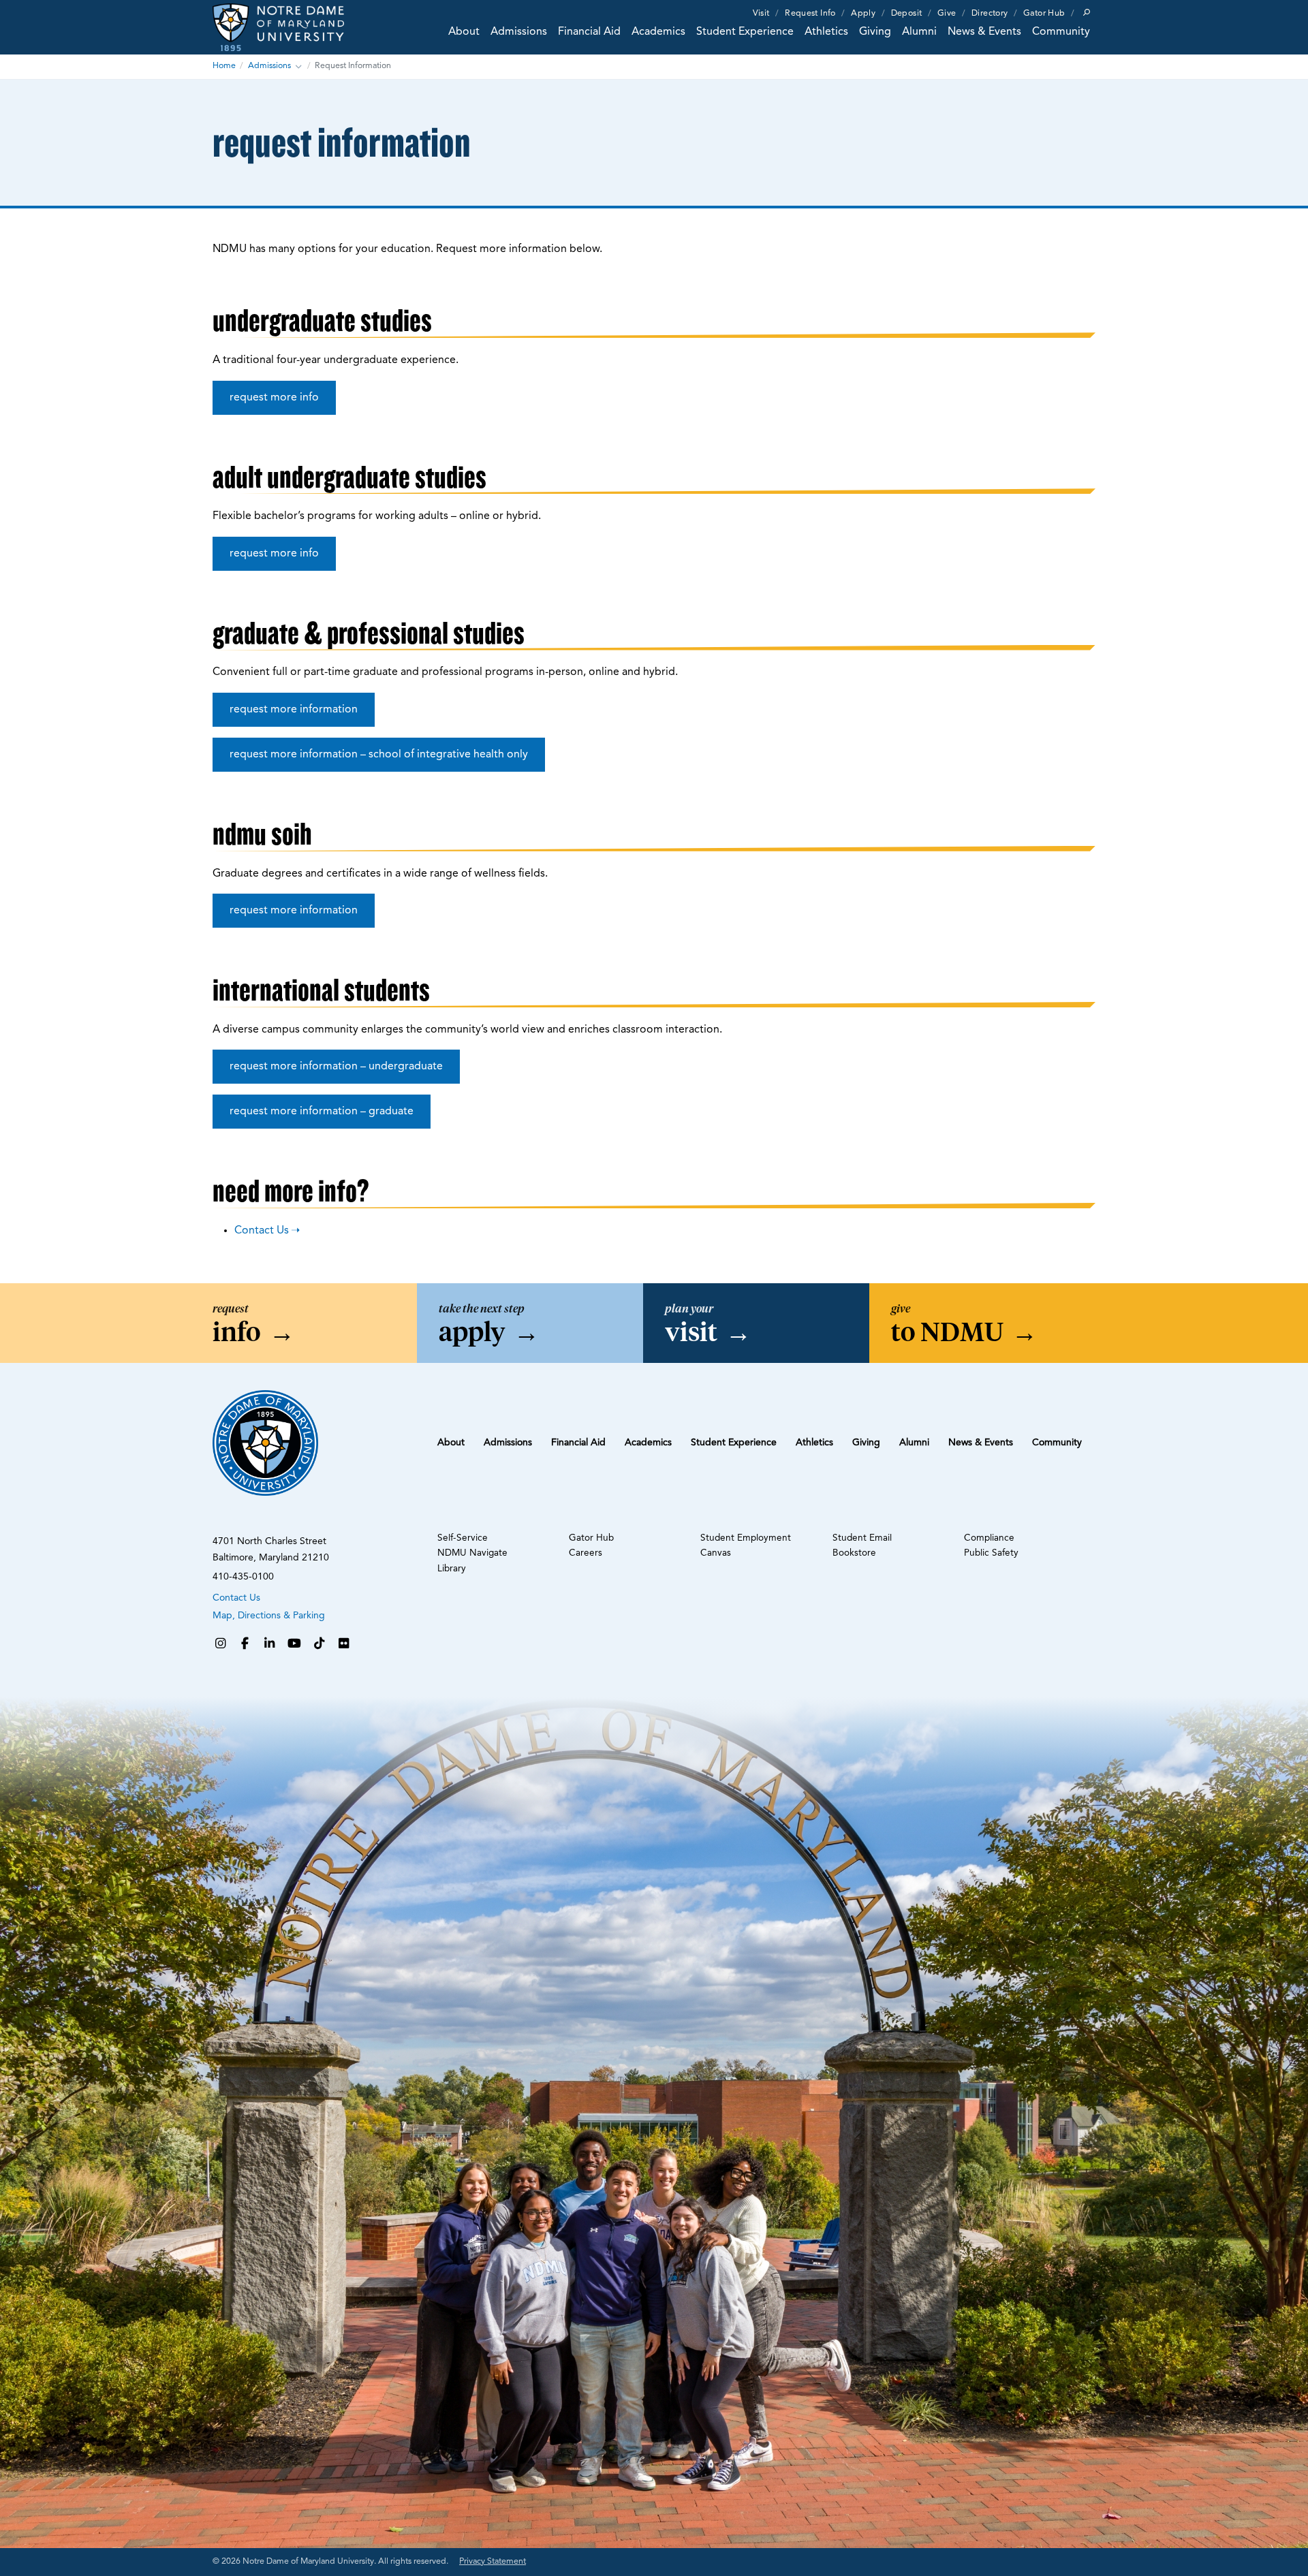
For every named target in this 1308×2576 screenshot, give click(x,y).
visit (708, 1332)
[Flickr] (344, 1645)
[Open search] (1087, 12)
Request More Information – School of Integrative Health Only (379, 755)
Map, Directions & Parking (269, 1616)
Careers (586, 1553)
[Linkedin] (270, 1645)
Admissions (519, 32)
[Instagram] (220, 1645)
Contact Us (262, 1231)
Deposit (907, 14)
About (464, 32)
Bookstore (854, 1553)
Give (947, 14)
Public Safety (991, 1553)
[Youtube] (294, 1645)
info (254, 1332)
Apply (863, 14)
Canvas (716, 1553)
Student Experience (745, 32)
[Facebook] (245, 1645)
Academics (658, 32)
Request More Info (274, 398)
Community (1061, 32)
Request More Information (294, 710)
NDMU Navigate (472, 1553)
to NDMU (964, 1332)
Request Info (810, 14)
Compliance (989, 1538)
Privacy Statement (493, 2562)
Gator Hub (1044, 14)
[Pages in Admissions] (298, 67)
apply (489, 1332)
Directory (990, 14)
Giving (875, 32)
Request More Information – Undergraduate (336, 1067)
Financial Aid (589, 32)
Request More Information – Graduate (322, 1112)
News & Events (984, 32)
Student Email (862, 1538)
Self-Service (463, 1538)
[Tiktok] (320, 1645)
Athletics (826, 32)
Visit (761, 14)
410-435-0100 (243, 1577)
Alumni (919, 32)
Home (224, 66)
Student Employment (746, 1538)
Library (452, 1569)
